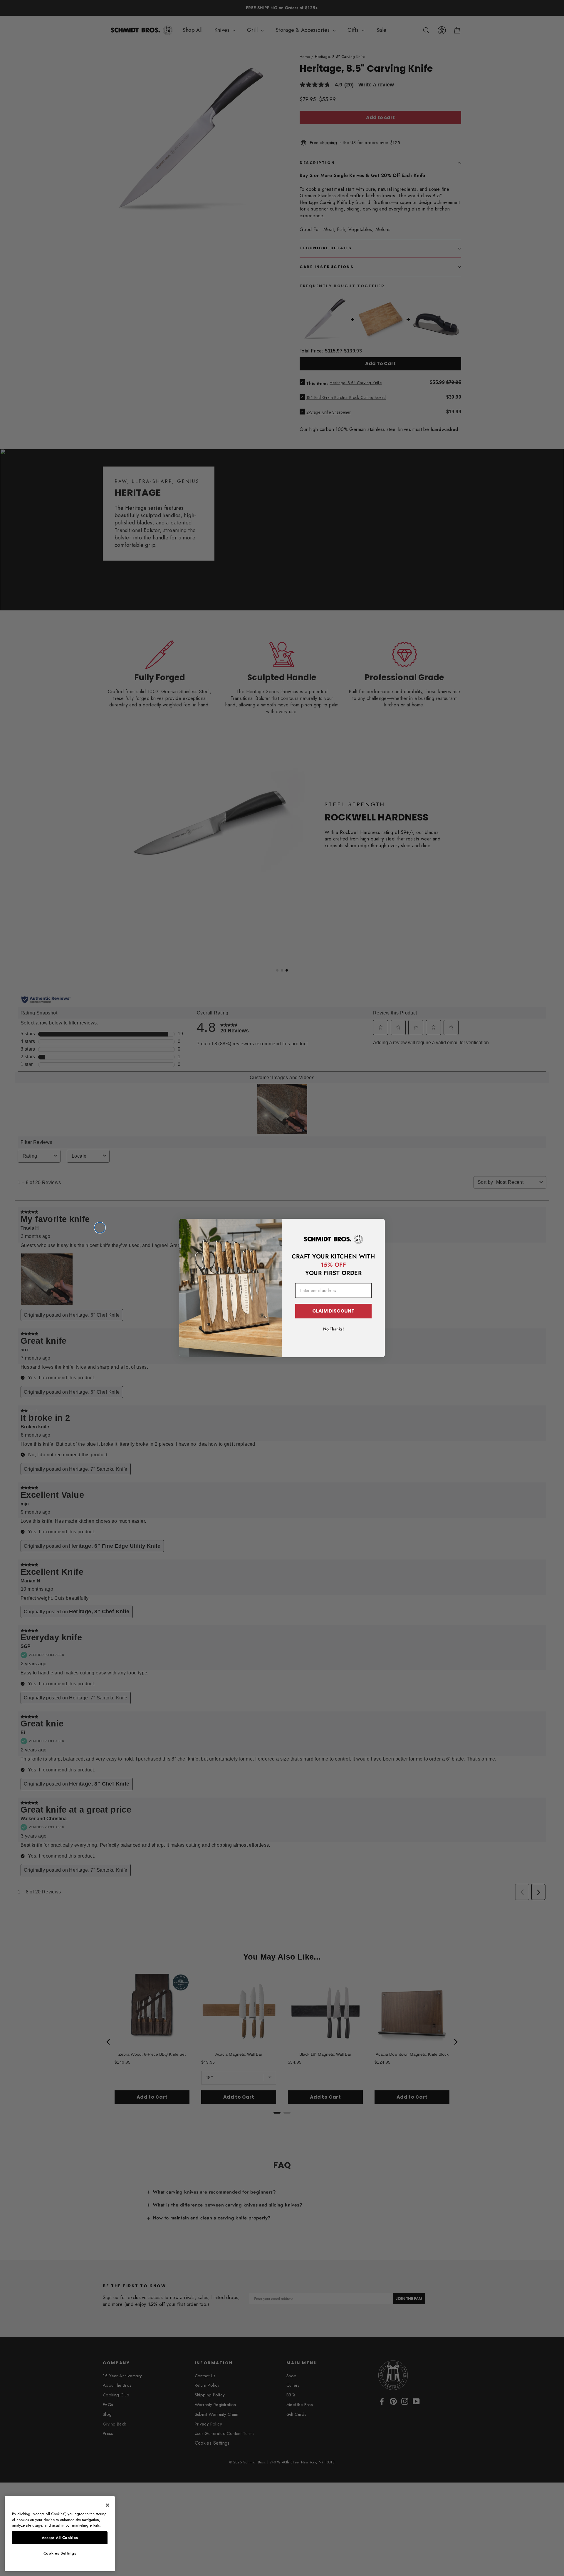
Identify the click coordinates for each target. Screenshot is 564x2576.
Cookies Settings (60, 2553)
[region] (60, 2534)
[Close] (108, 2505)
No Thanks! (334, 1329)
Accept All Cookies (60, 2538)
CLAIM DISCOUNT (333, 1311)
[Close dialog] (100, 1228)
